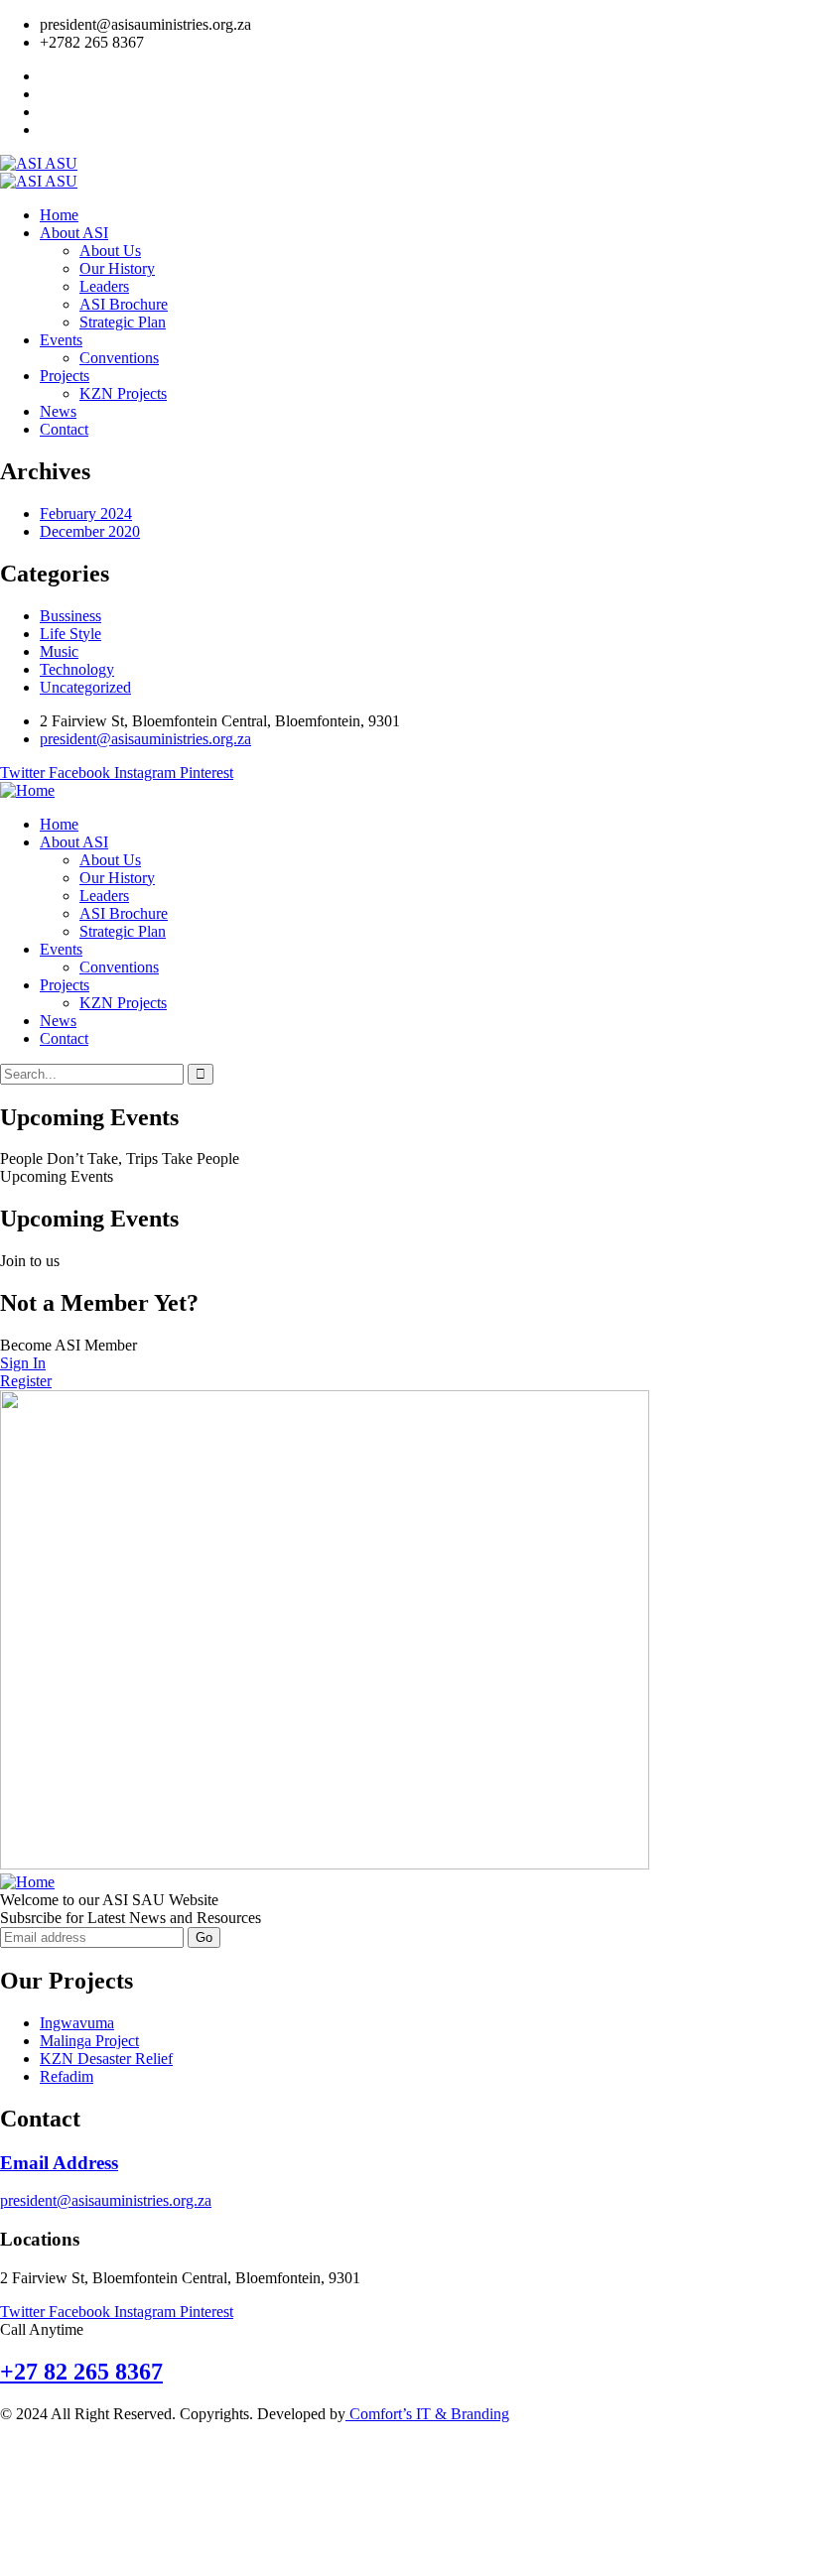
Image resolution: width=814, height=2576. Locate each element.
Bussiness (70, 616)
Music (59, 651)
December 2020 (90, 531)
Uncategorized (85, 687)
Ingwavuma (77, 2023)
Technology (77, 669)
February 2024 (86, 514)
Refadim (67, 2076)
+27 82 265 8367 (81, 2372)
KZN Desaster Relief (106, 2059)
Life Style (70, 634)
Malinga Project (89, 2041)
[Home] (27, 790)
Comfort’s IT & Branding (427, 2414)
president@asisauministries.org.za (106, 2200)
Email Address (59, 2163)
